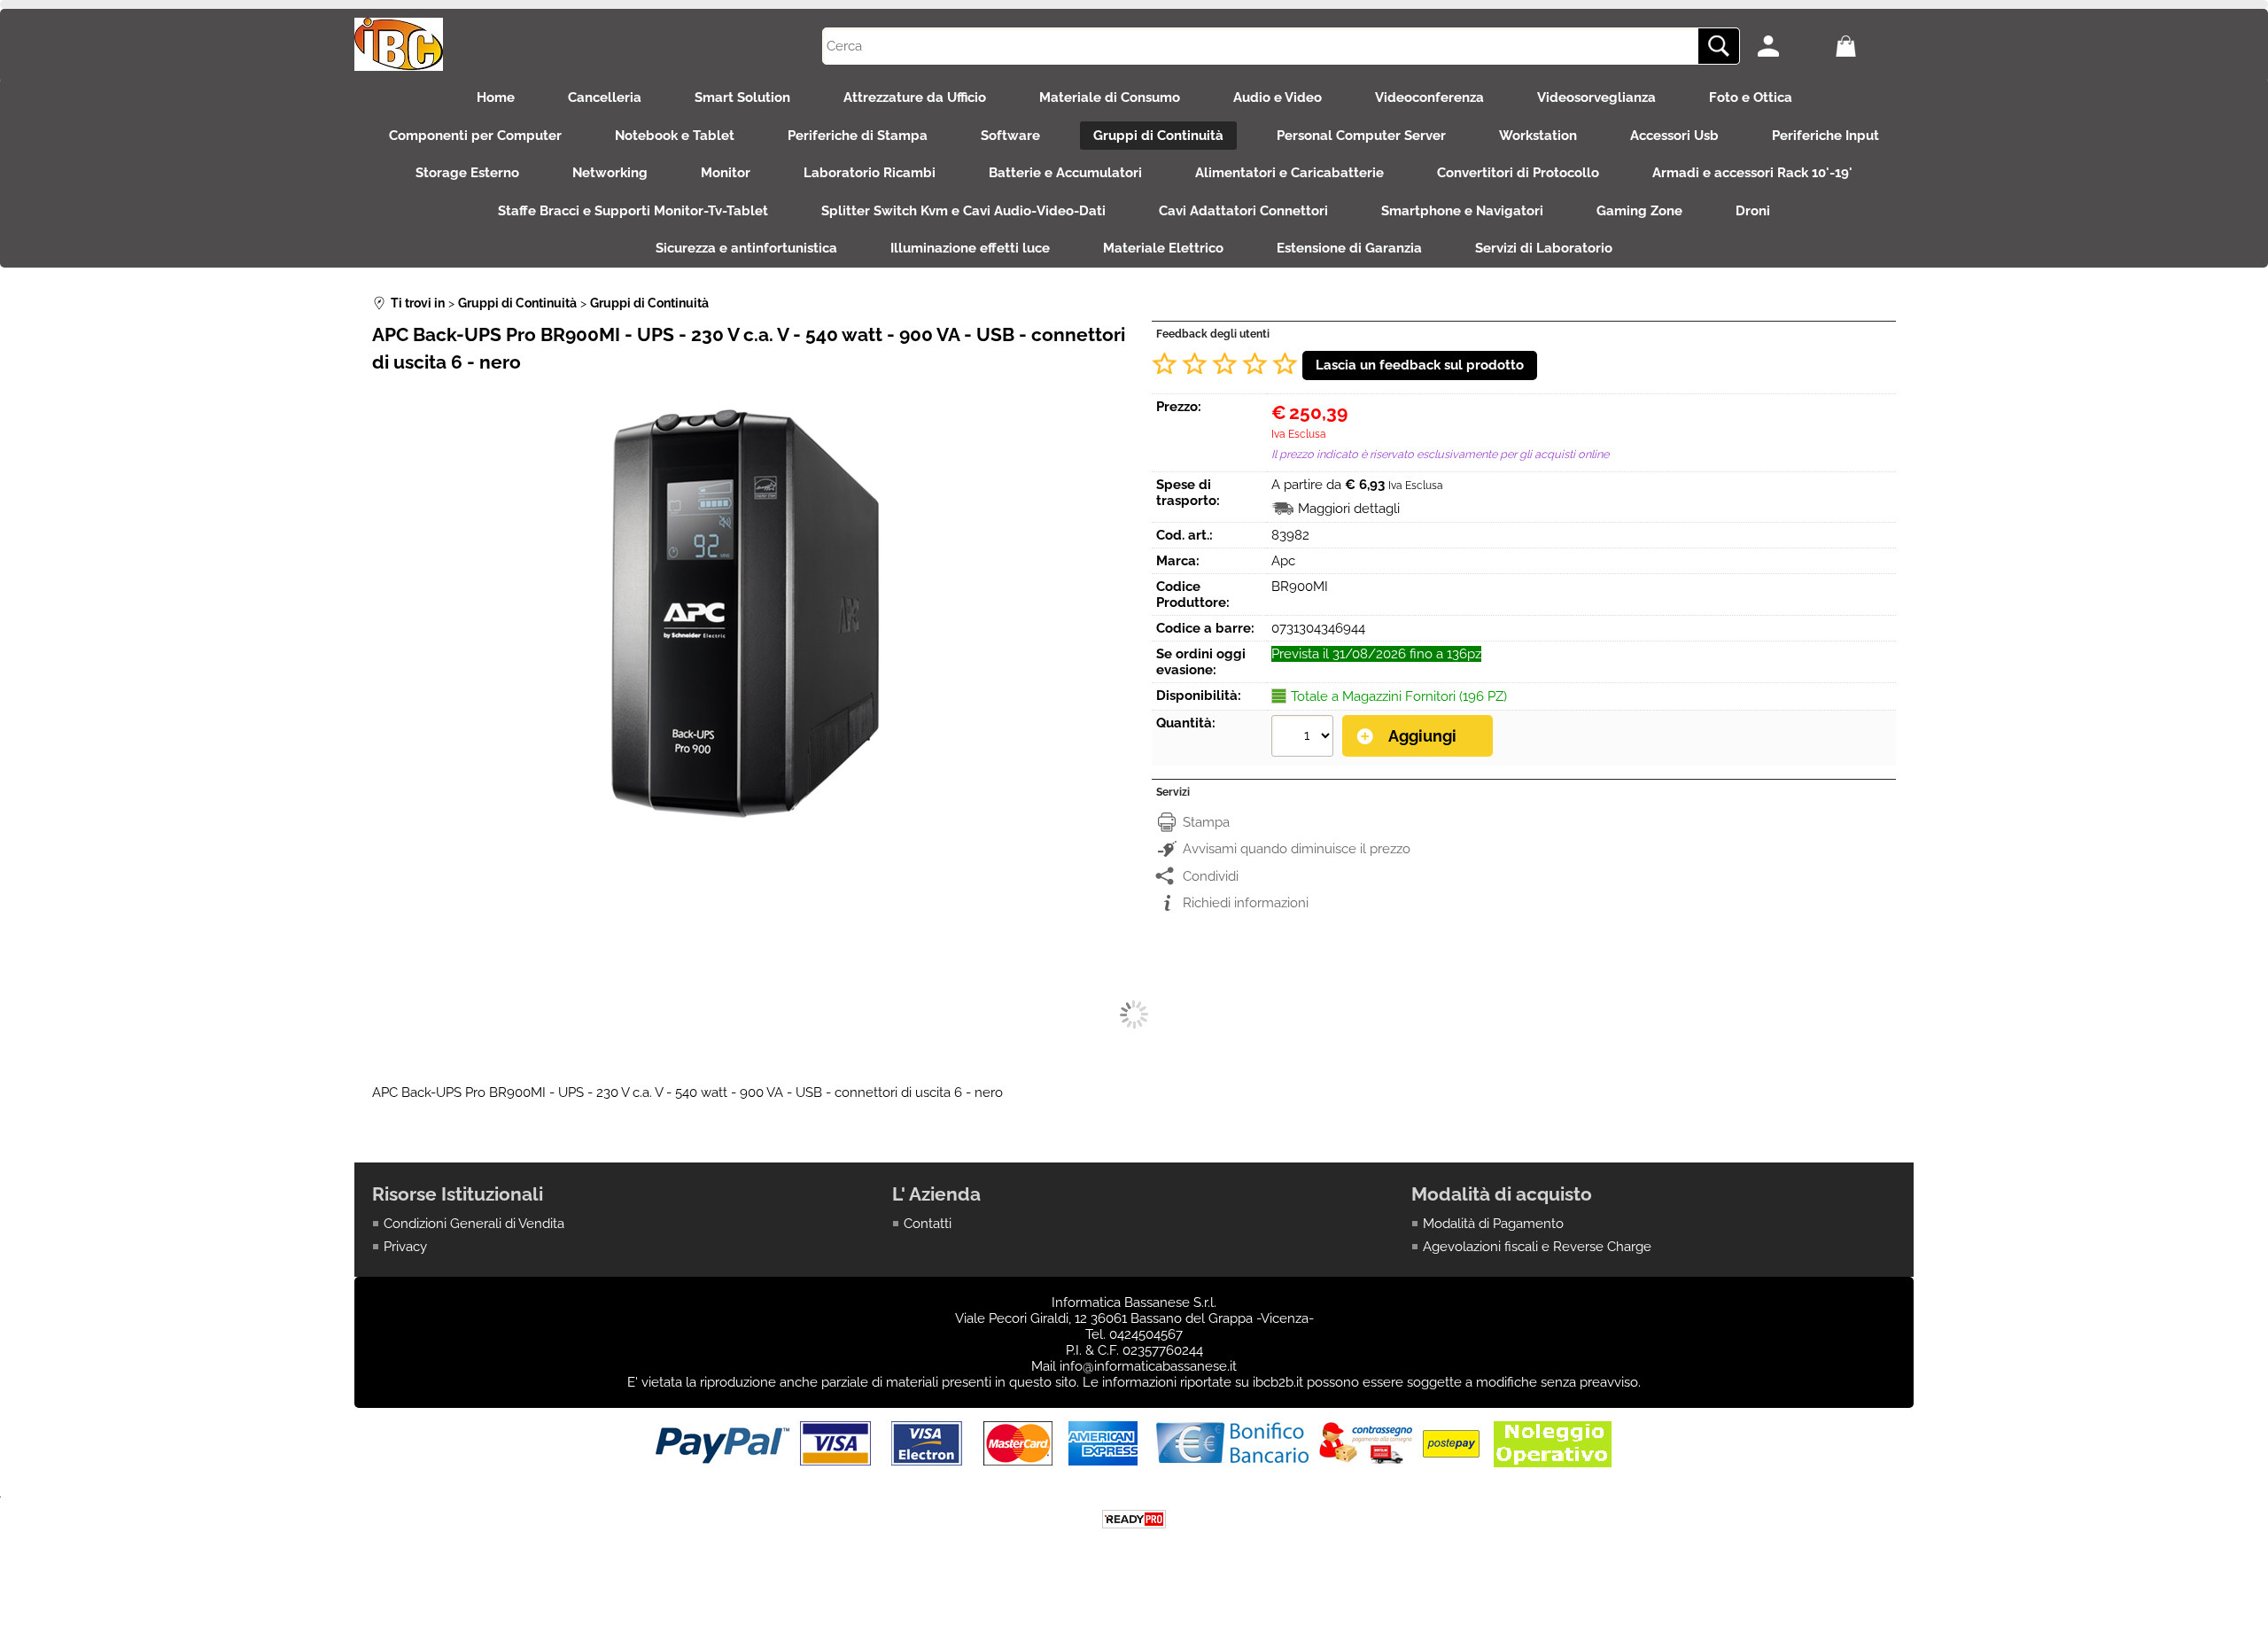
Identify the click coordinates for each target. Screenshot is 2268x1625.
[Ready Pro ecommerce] (1134, 1519)
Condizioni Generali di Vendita (474, 1224)
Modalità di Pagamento (1493, 1224)
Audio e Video (1278, 97)
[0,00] (1870, 46)
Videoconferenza (1429, 97)
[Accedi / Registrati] (1792, 46)
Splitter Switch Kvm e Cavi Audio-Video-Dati (963, 211)
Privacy (405, 1247)
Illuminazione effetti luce (970, 248)
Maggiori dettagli (1349, 509)
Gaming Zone (1639, 211)
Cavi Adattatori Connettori (1243, 211)
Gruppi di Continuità (1158, 136)
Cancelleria (605, 97)
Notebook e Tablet (675, 136)
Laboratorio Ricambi (870, 173)
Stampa (1206, 822)
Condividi (1211, 876)
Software (1010, 136)
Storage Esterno (467, 173)
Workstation (1538, 136)
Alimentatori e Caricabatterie (1289, 173)
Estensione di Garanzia (1349, 248)
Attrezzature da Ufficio (915, 97)
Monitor (726, 173)
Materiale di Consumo (1110, 97)
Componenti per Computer (475, 136)
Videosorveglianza (1596, 97)
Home (496, 97)
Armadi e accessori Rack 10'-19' (1752, 173)
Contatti (928, 1224)
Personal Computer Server (1361, 136)
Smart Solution (742, 97)
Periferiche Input (1825, 136)
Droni (1753, 211)
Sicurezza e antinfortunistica (746, 248)
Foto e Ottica (1751, 97)
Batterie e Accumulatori (1065, 173)
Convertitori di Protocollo (1518, 173)
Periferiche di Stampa (858, 136)
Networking (610, 173)
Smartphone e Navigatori (1462, 211)
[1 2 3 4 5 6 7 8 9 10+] (1305, 738)
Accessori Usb (1674, 136)
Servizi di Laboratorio (1544, 248)
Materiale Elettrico (1163, 248)
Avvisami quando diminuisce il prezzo (1297, 849)
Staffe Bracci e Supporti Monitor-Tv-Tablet (633, 211)
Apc (1283, 561)
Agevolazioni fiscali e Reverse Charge (1537, 1247)
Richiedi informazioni (1246, 903)
